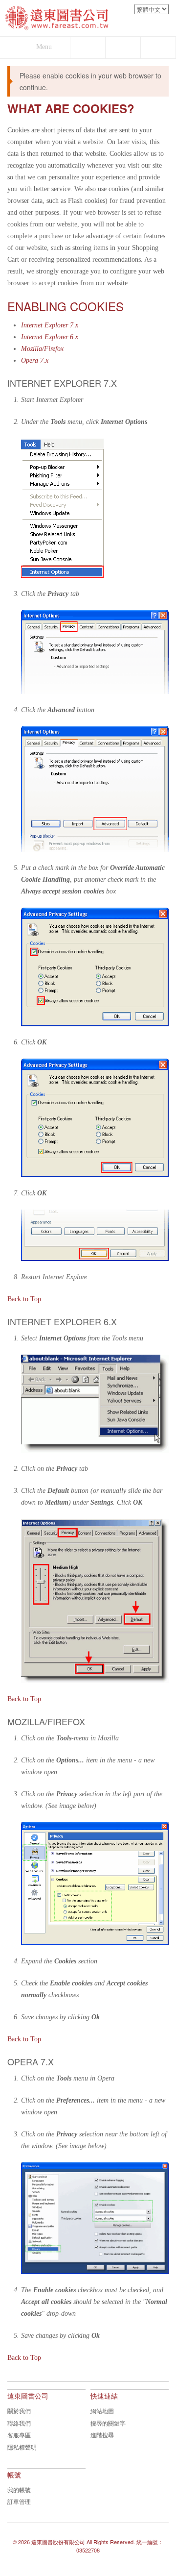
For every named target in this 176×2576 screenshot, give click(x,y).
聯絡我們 (19, 2423)
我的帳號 (19, 2489)
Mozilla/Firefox (42, 349)
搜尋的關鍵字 (108, 2423)
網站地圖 (102, 2411)
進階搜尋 (102, 2435)
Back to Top (24, 1299)
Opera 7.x (35, 360)
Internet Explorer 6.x (50, 337)
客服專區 (19, 2435)
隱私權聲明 (22, 2447)
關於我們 (19, 2411)
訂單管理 (19, 2501)
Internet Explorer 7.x (50, 325)
